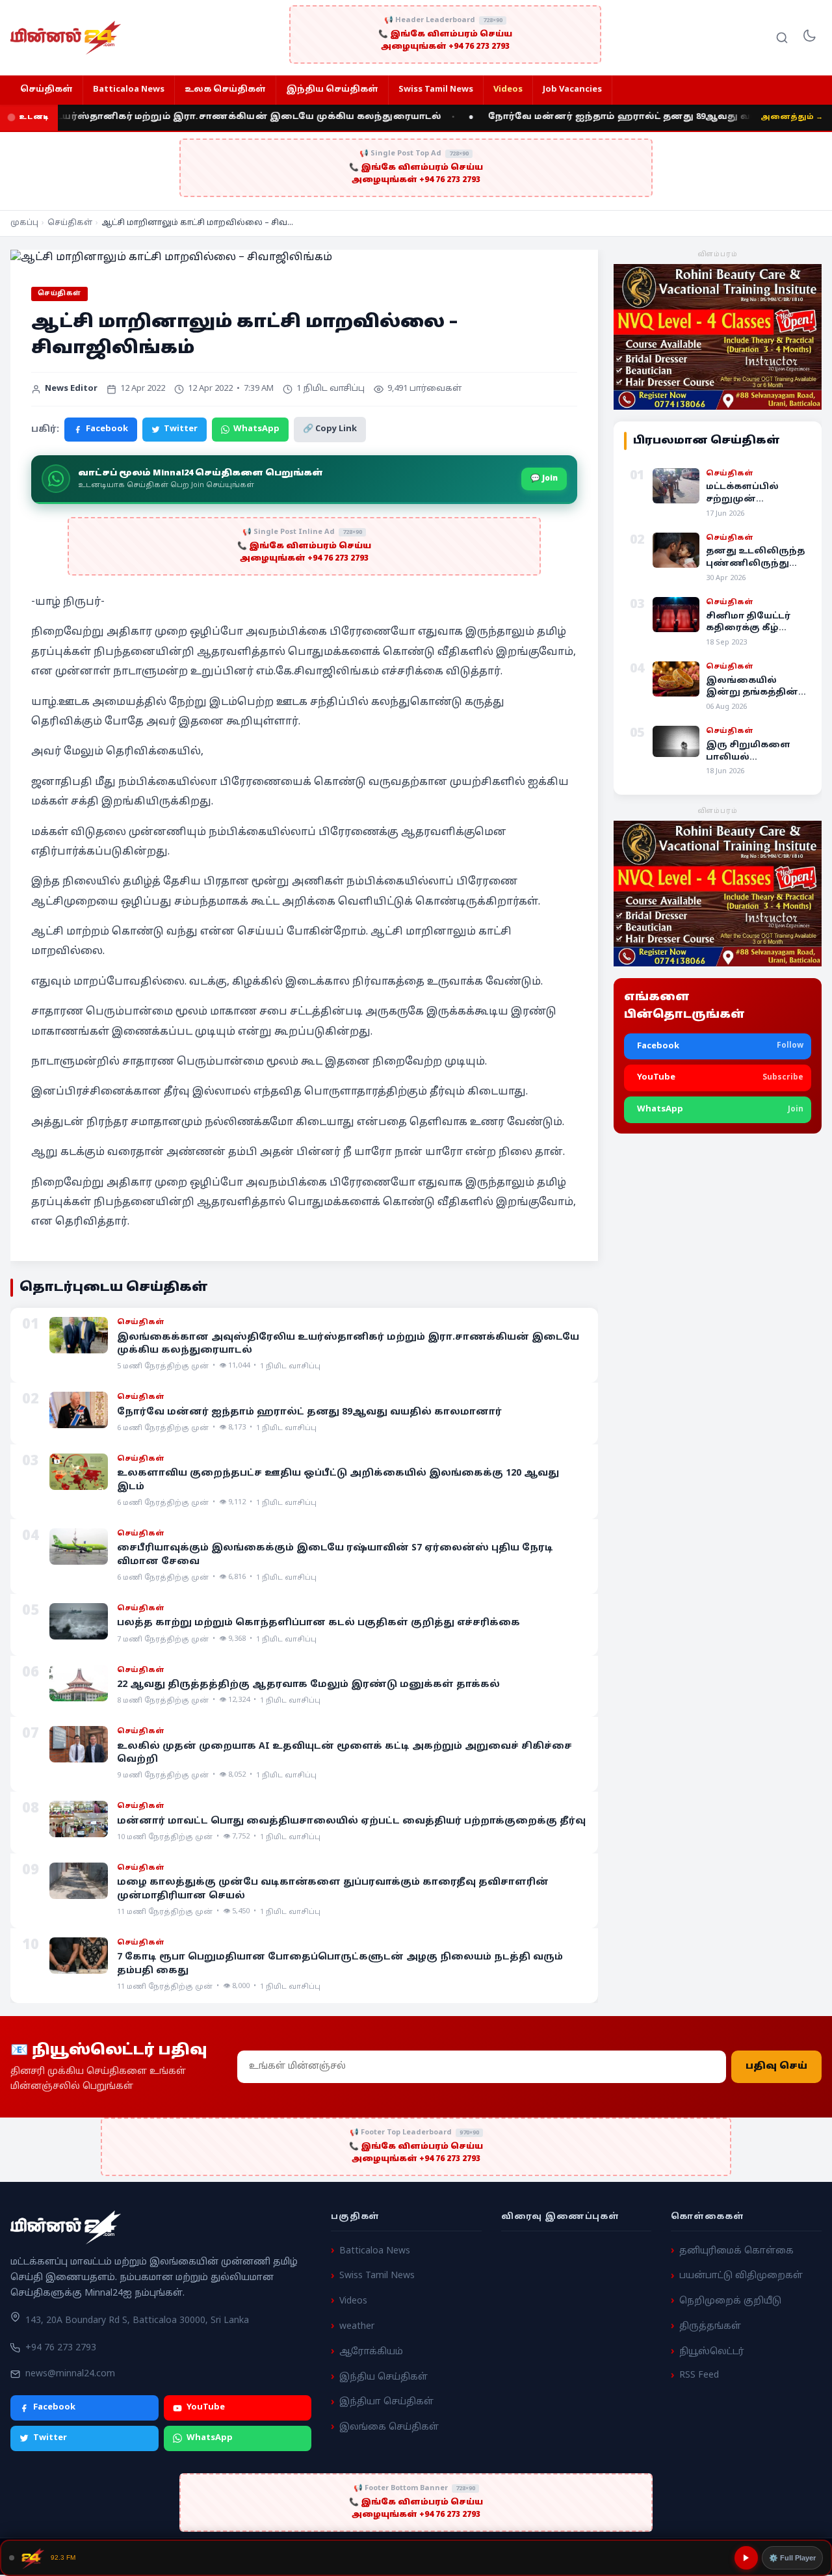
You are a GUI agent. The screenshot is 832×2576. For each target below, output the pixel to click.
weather (357, 2327)
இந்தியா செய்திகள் (386, 2403)
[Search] (782, 38)
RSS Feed (699, 2376)
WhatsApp (256, 429)
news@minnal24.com (70, 2374)
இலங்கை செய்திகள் (389, 2427)
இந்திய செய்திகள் (332, 90)
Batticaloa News (129, 90)
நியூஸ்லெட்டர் (712, 2352)
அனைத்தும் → (792, 117)
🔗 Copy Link (330, 429)
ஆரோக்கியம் (371, 2352)
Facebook (107, 429)
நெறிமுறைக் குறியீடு (730, 2301)
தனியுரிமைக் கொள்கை (736, 2251)
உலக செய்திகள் (225, 90)
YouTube (206, 2408)
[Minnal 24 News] (66, 38)
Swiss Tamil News (436, 90)
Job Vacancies (572, 90)
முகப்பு (24, 223)
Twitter (181, 429)
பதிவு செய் (776, 2066)
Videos (508, 90)
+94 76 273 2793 (61, 2348)
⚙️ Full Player (792, 2558)
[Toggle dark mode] (809, 38)
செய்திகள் (46, 90)
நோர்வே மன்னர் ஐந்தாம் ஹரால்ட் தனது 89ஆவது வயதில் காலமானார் (627, 117)
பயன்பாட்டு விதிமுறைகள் (741, 2277)
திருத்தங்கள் (710, 2327)
